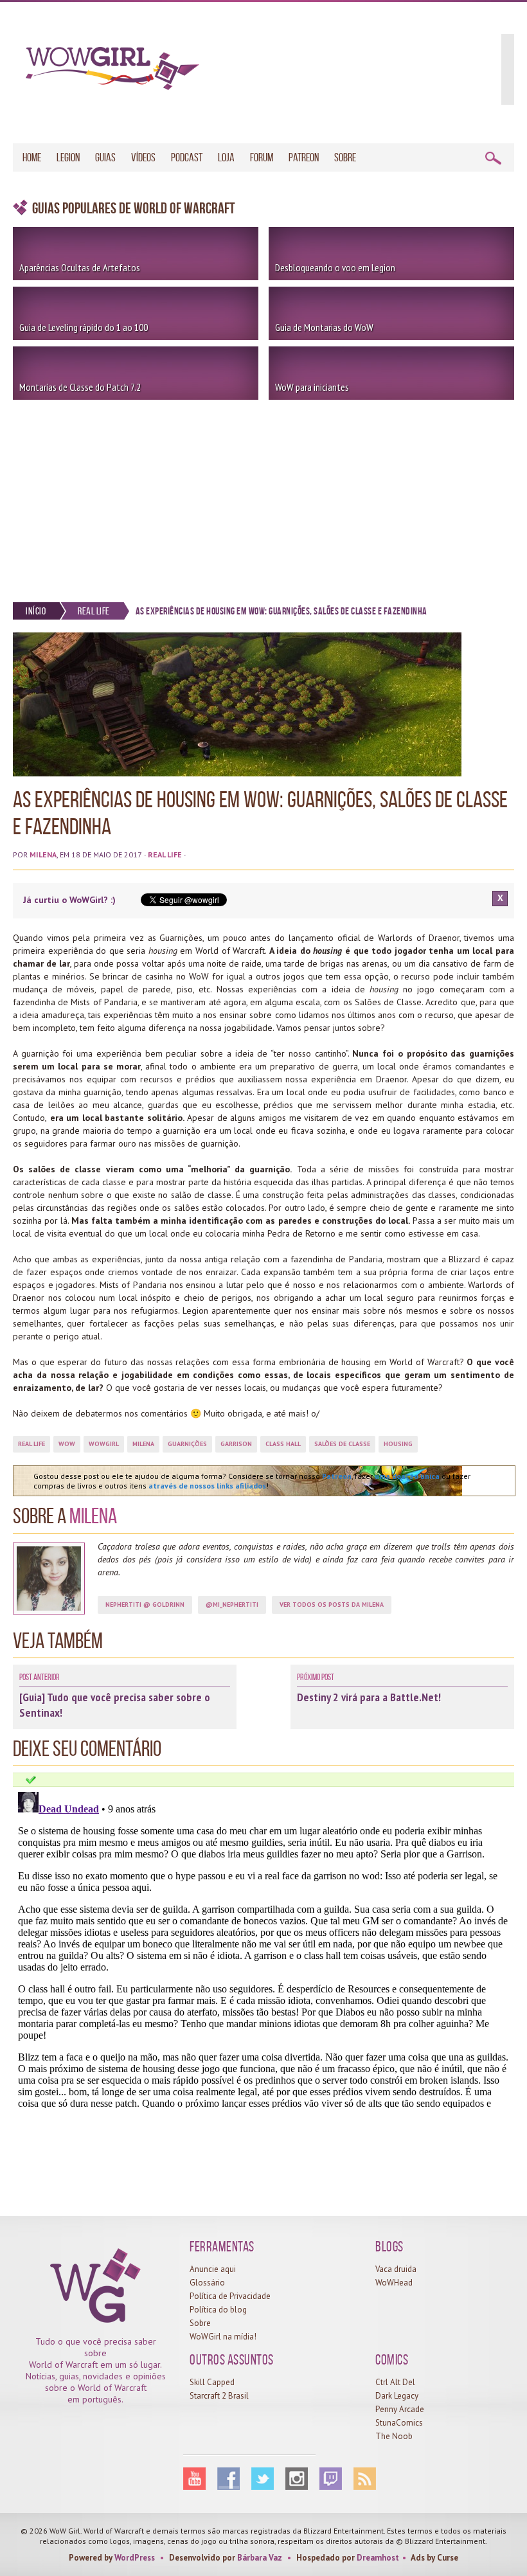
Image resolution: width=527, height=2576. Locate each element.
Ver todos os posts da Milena (332, 1605)
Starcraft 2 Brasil (219, 2396)
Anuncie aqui (213, 2269)
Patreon (304, 157)
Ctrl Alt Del (395, 2382)
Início (36, 611)
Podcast (187, 157)
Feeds (365, 2479)
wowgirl (104, 1444)
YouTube (194, 2479)
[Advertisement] (263, 496)
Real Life (94, 611)
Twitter (263, 2479)
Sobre (345, 157)
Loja (226, 157)
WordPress (135, 2558)
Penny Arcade (400, 2409)
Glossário (207, 2283)
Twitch (331, 2479)
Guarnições (187, 1444)
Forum (262, 157)
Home (32, 157)
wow (67, 1444)
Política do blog (218, 2310)
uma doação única (407, 1476)
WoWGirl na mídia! (223, 2337)
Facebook (228, 2479)
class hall (283, 1444)
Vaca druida (396, 2269)
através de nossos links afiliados (207, 1486)
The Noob (394, 2436)
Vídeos (143, 157)
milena (143, 1444)
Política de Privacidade (230, 2296)
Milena (43, 854)
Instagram (297, 2479)
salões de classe (342, 1444)
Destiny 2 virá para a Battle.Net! (369, 1697)
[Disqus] (263, 1947)
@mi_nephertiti (232, 1605)
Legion (68, 157)
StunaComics (399, 2423)
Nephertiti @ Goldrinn (145, 1605)
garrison (236, 1444)
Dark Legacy (397, 2396)
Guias (105, 157)
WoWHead (394, 2283)
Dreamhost (378, 2558)
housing (398, 1444)
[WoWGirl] (106, 73)
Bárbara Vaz (260, 2558)
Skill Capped (212, 2382)
